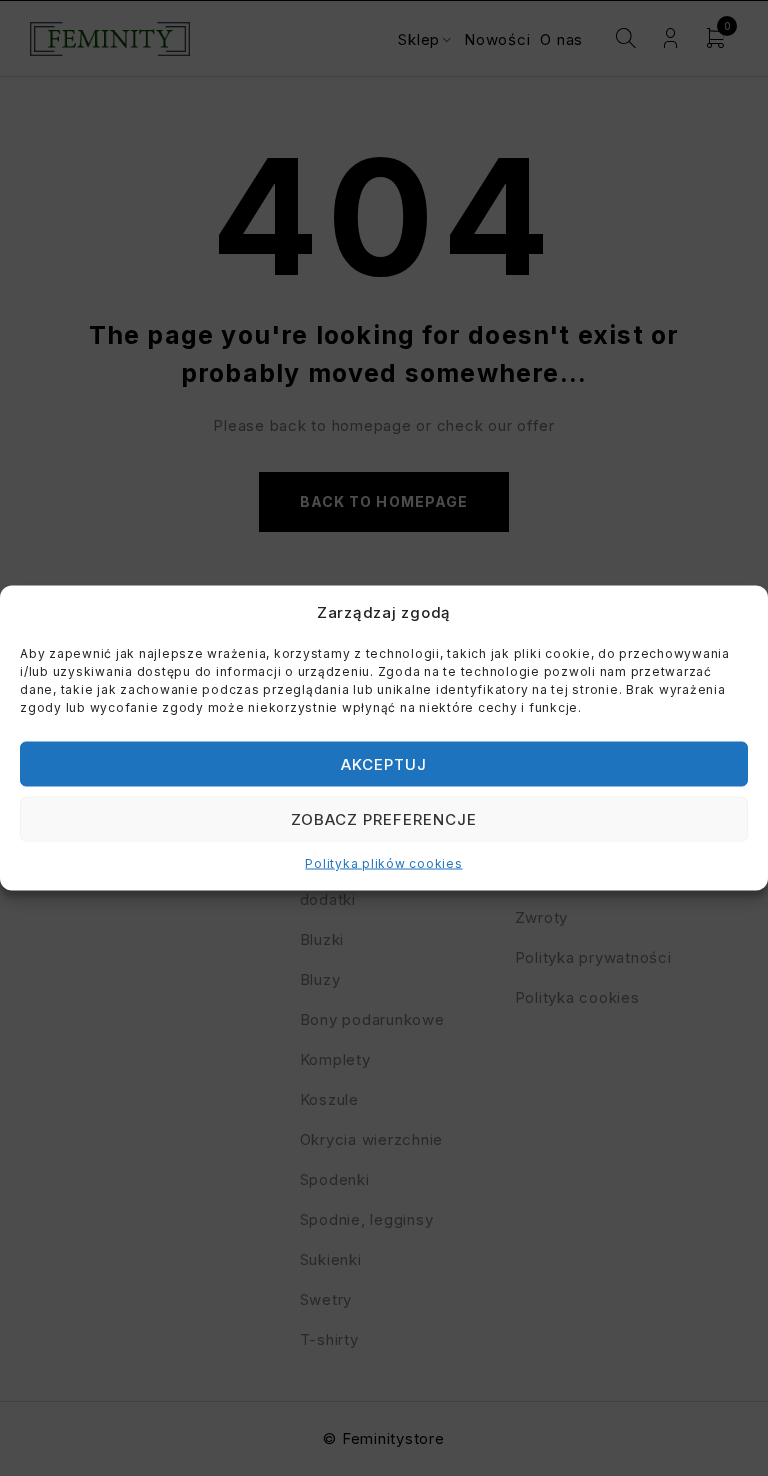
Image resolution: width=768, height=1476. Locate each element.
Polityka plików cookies (383, 863)
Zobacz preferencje (384, 818)
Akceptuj (384, 763)
